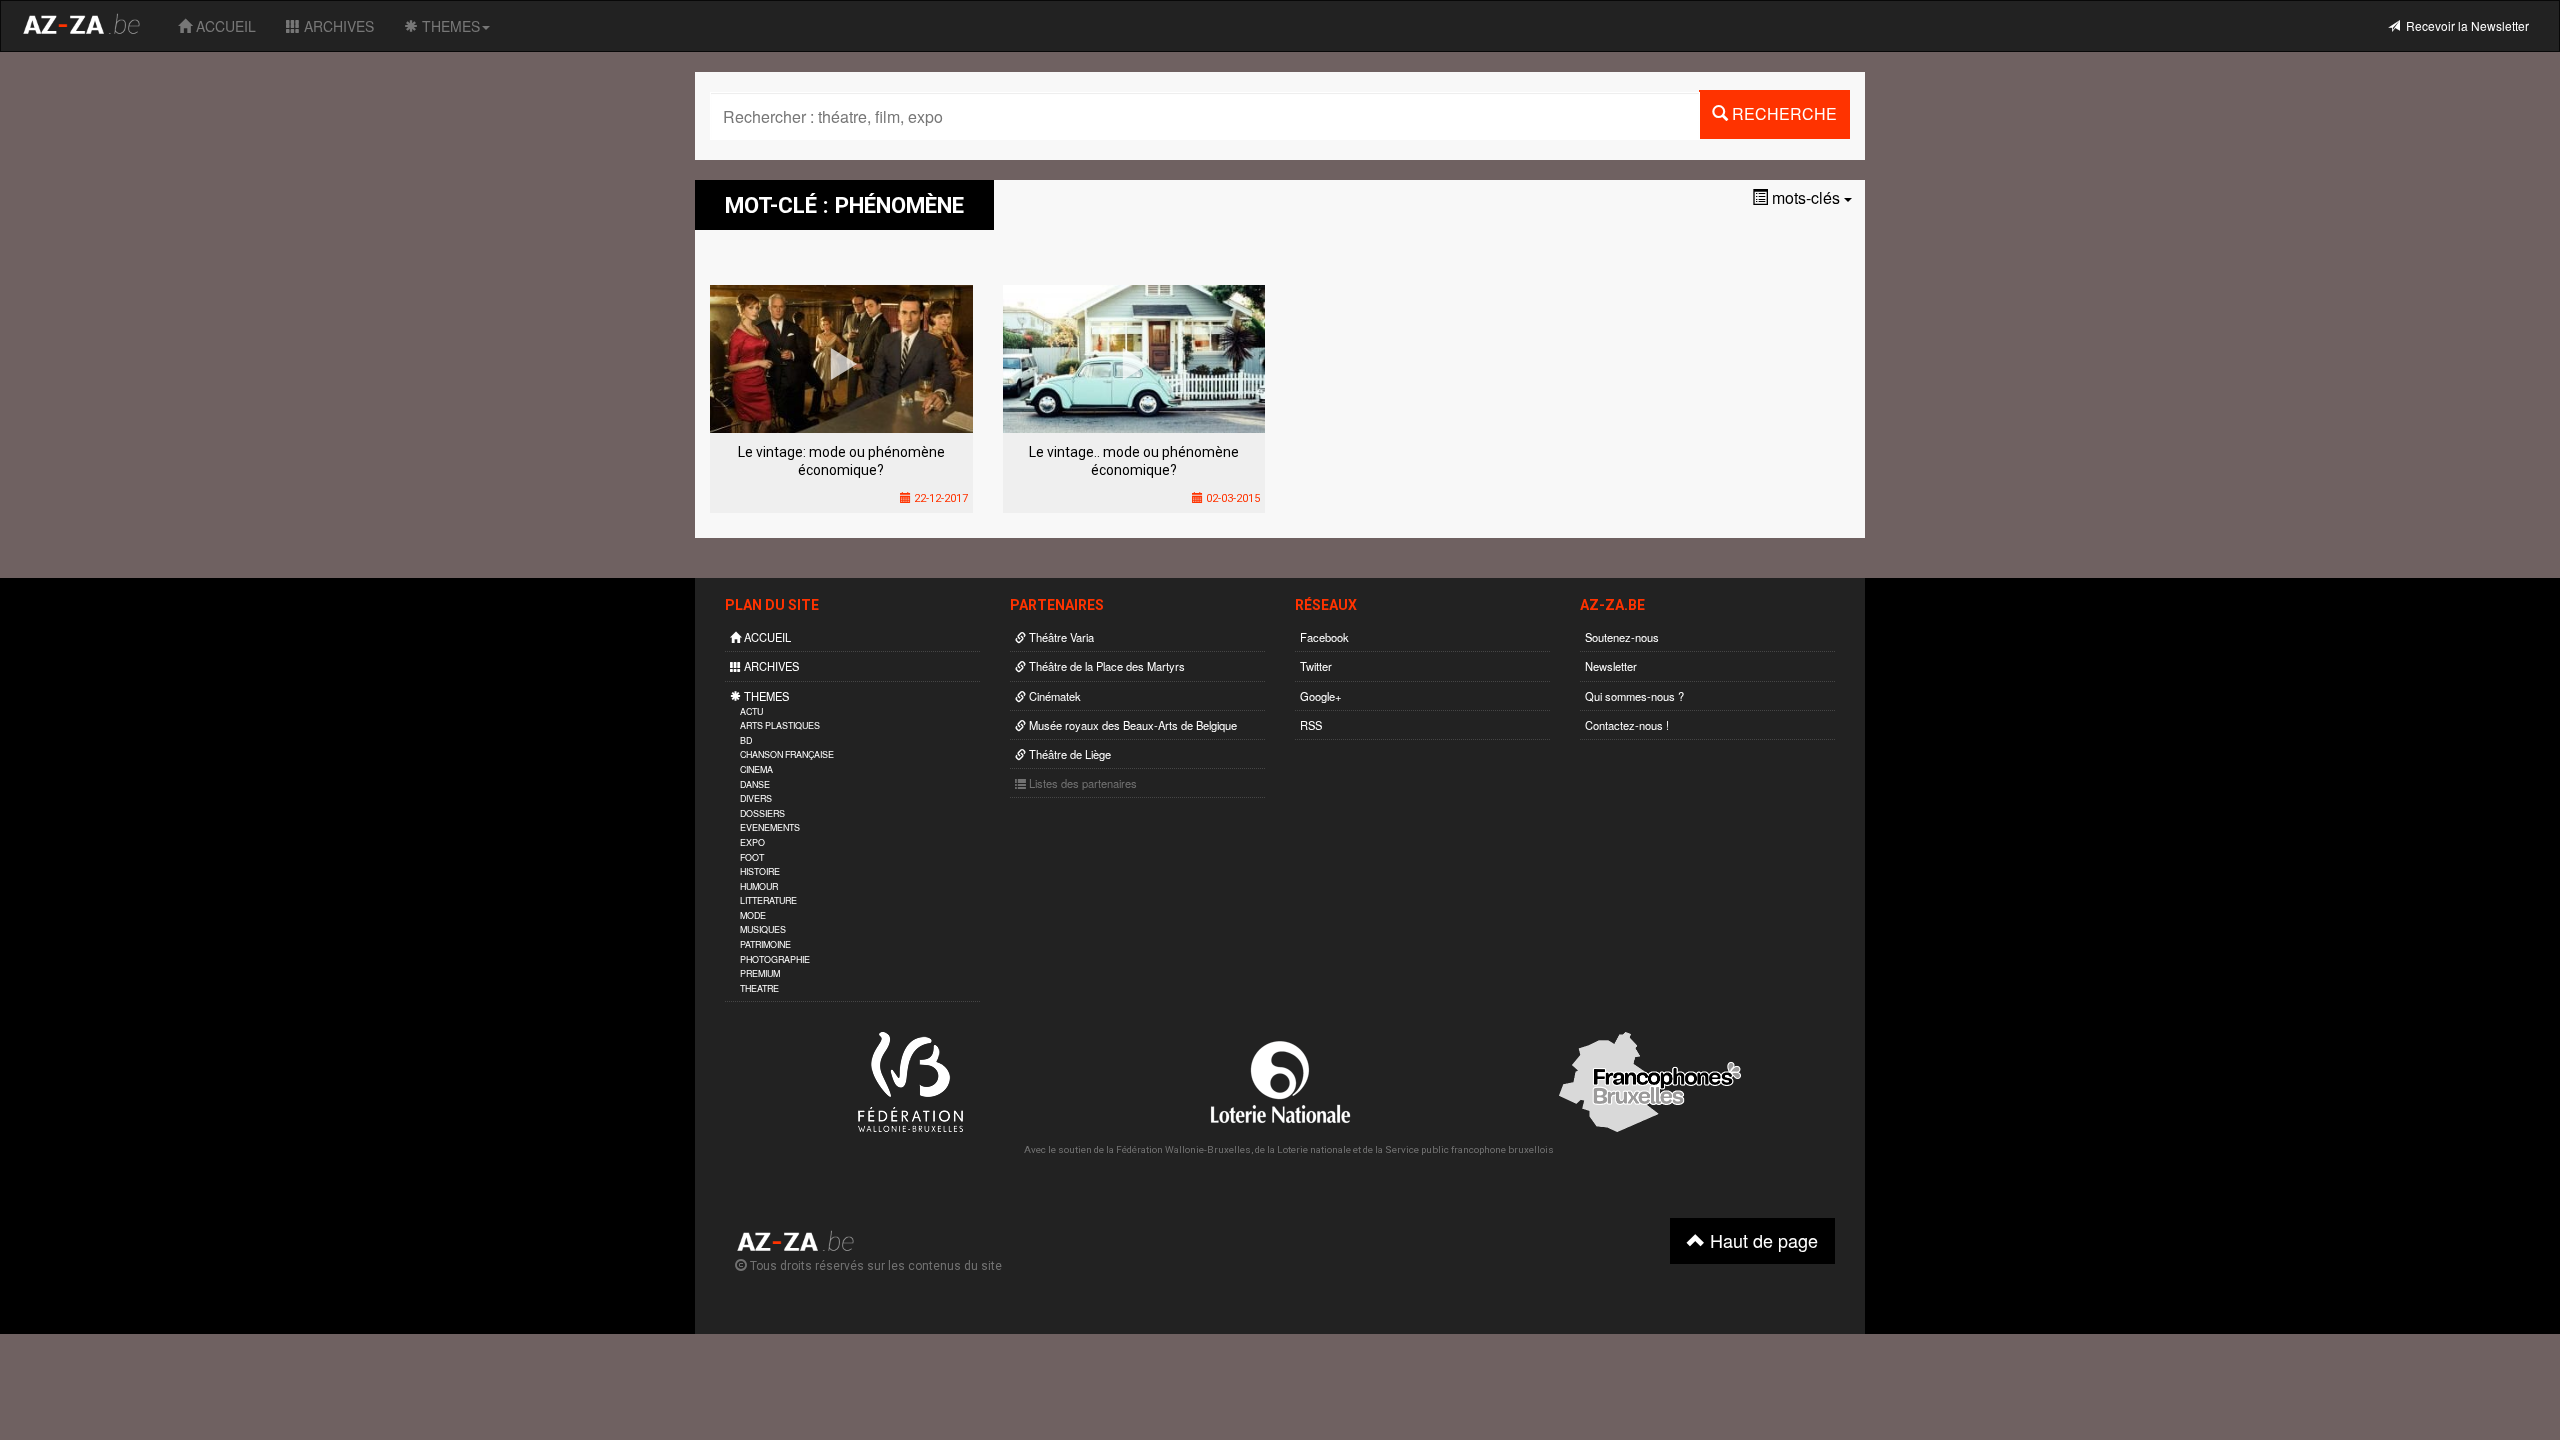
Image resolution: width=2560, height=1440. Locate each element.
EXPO (752, 842)
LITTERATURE (768, 900)
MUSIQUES (763, 929)
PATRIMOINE (765, 944)
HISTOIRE (760, 871)
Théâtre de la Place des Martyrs (1105, 666)
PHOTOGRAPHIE (775, 959)
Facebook (1324, 637)
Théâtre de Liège (1068, 754)
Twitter (1316, 666)
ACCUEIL (224, 26)
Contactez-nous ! (1627, 725)
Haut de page (1761, 1240)
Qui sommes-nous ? (1634, 696)
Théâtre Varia (1060, 637)
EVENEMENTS (770, 827)
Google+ (1321, 696)
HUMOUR (759, 886)
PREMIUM (760, 973)
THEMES (449, 26)
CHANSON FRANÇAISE (787, 754)
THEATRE (759, 988)
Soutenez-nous (1622, 637)
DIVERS (756, 798)
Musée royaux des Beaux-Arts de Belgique (1131, 725)
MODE (753, 915)
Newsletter (1611, 666)
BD (746, 740)
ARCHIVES (337, 26)
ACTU (751, 711)
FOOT (752, 857)
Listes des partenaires (1081, 783)
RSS (1311, 725)
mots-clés (1806, 197)
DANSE (755, 784)
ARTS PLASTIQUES (780, 725)
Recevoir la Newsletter (2464, 25)
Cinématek (1053, 696)
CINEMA (756, 769)
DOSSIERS (762, 813)
